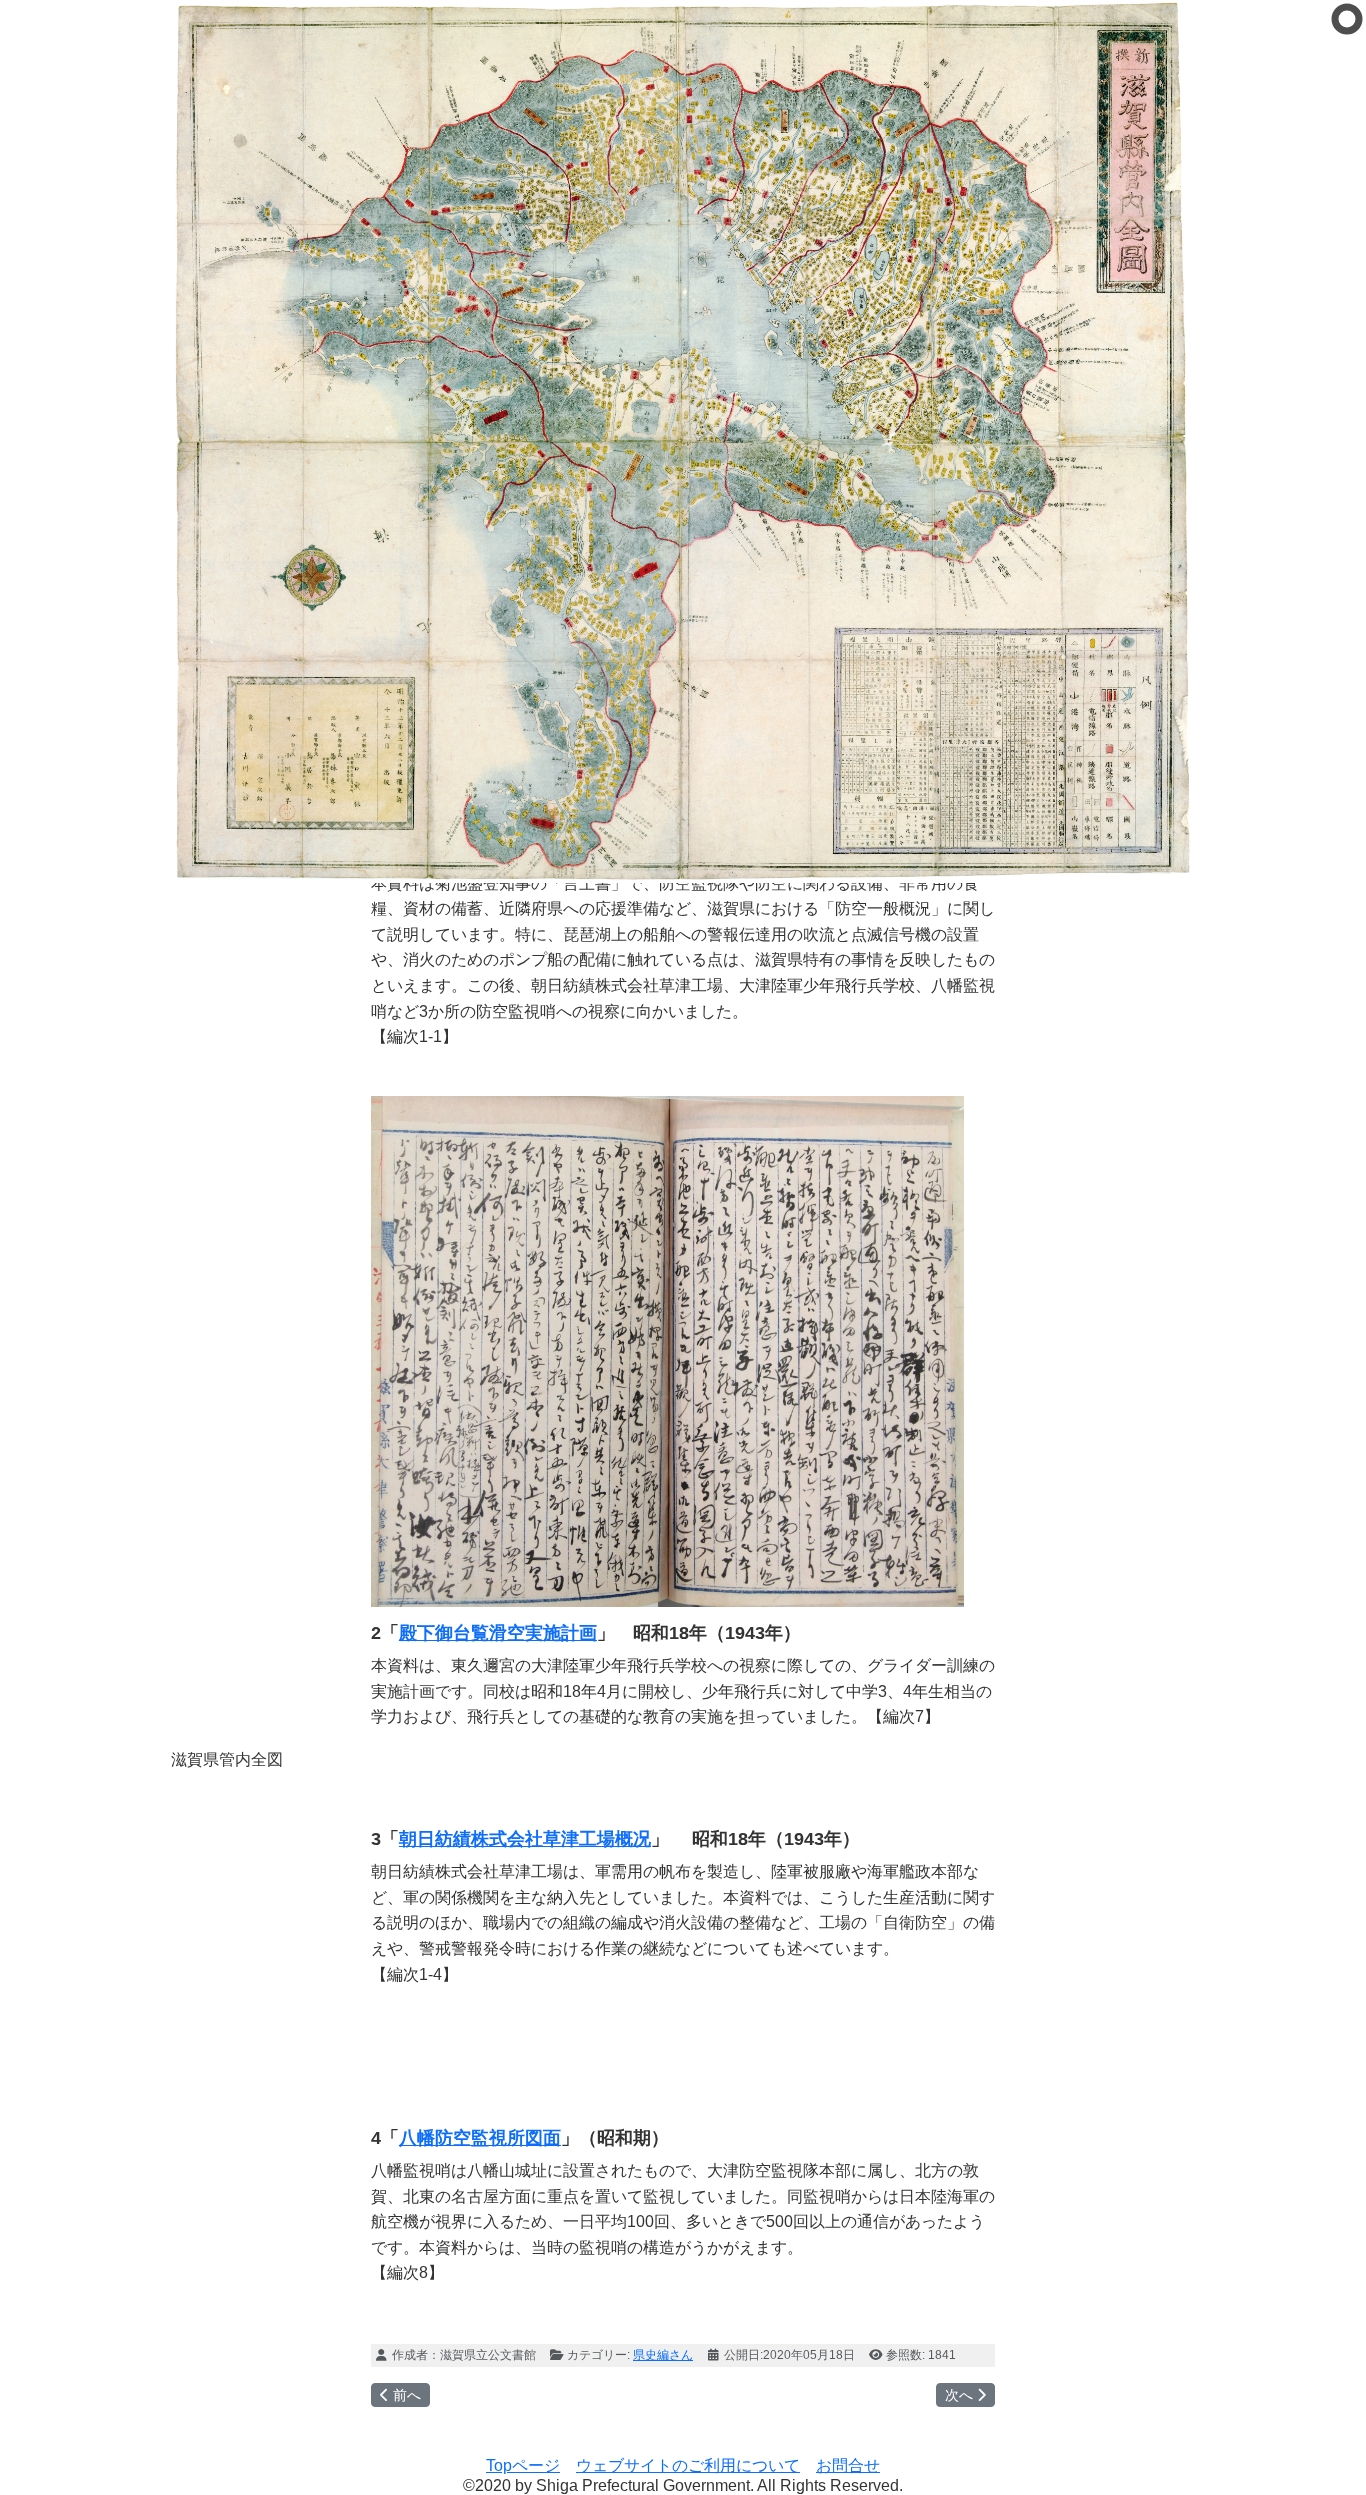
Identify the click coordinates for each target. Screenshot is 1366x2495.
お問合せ (848, 2465)
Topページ (523, 2465)
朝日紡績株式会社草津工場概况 (525, 1839)
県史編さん (663, 2355)
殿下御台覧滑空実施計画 (498, 1633)
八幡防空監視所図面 (480, 2138)
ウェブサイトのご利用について (688, 2465)
